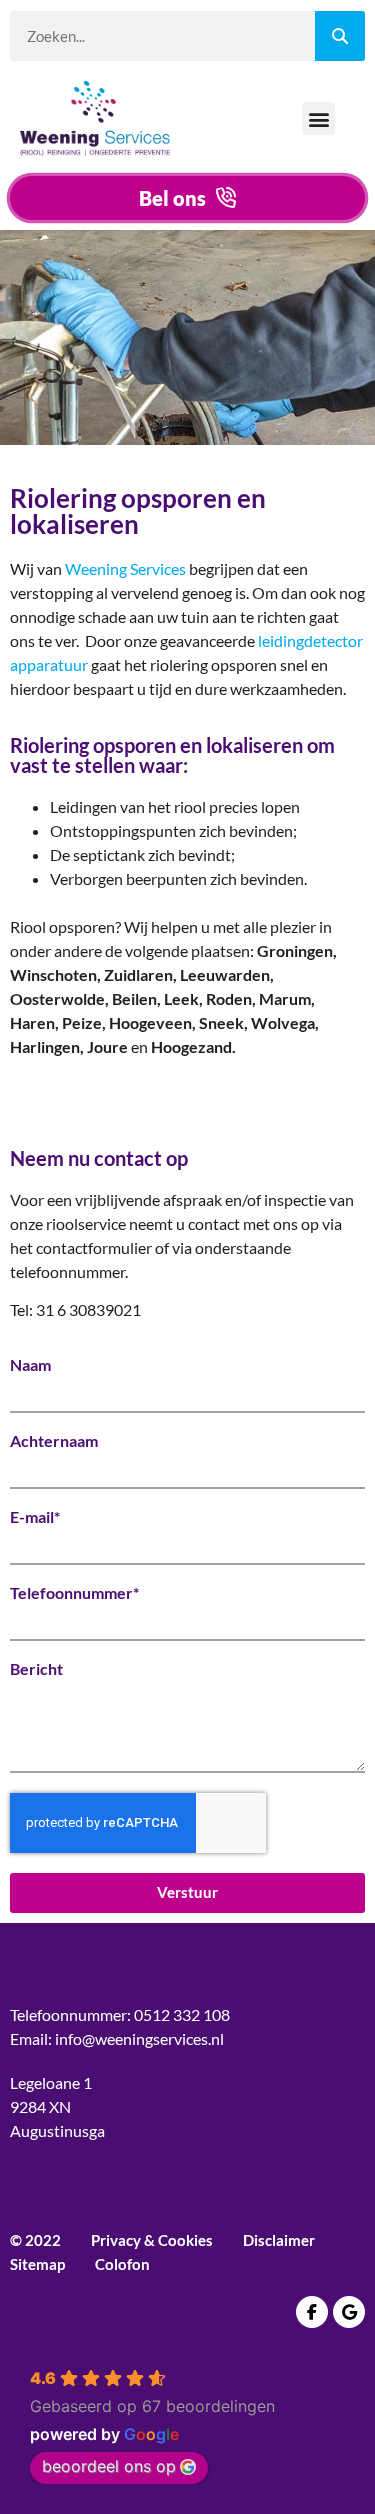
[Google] (349, 2312)
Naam (30, 1365)
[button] (318, 118)
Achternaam (54, 1441)
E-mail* (35, 1517)
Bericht (36, 1669)
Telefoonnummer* (74, 1593)
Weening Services (125, 568)
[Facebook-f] (312, 2312)
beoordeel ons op (109, 2466)
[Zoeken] (340, 36)
